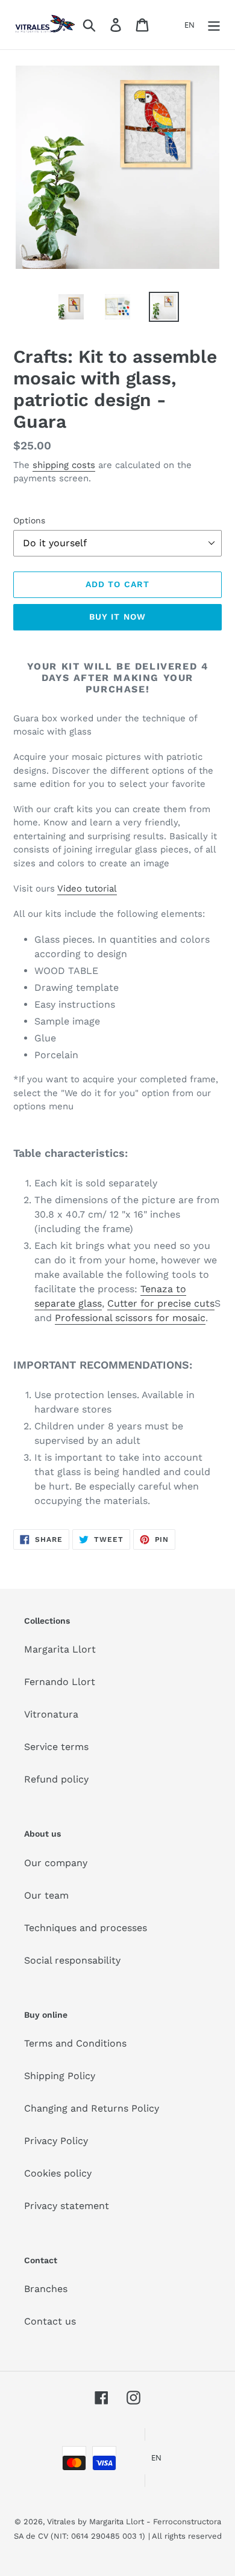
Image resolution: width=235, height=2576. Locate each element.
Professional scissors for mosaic (130, 1318)
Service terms (56, 1747)
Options (29, 520)
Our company (56, 1863)
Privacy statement (67, 2206)
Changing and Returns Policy (92, 2108)
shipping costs (64, 465)
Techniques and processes (86, 1928)
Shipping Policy (60, 2076)
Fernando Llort (60, 1682)
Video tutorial (87, 889)
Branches (46, 2289)
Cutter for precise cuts (161, 1303)
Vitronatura (51, 1714)
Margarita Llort (60, 1649)
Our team (46, 1895)
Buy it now (117, 617)
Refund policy (56, 1779)
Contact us (50, 2321)
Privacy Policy (56, 2141)
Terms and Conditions (75, 2043)
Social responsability (72, 1960)
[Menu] (214, 25)
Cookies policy (58, 2173)
